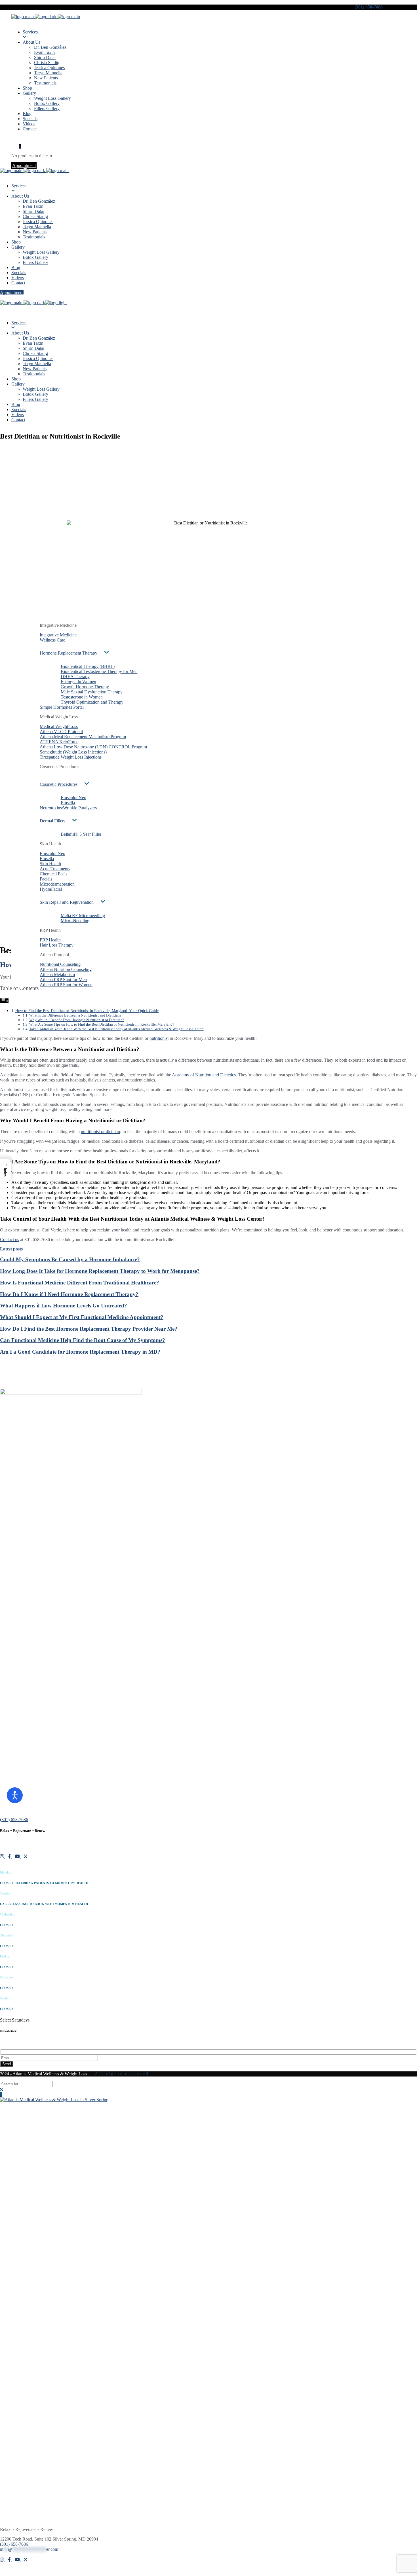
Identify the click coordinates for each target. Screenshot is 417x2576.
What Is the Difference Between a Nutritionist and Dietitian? (75, 1015)
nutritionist (159, 1038)
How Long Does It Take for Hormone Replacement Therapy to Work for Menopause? (100, 1271)
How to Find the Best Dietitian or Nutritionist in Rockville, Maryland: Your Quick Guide (87, 1011)
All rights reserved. (123, 2074)
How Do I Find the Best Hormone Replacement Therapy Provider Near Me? (89, 1329)
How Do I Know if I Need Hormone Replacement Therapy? (69, 1294)
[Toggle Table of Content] (4, 1001)
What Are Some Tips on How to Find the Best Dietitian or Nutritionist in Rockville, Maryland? (102, 1024)
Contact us (10, 1240)
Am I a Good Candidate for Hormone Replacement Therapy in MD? (80, 1352)
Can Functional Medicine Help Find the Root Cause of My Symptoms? (83, 1340)
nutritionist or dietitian (100, 1132)
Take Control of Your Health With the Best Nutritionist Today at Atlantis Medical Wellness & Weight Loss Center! (116, 1029)
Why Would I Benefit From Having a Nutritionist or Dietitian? (77, 1020)
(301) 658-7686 (369, 7)
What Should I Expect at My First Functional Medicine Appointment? (82, 1317)
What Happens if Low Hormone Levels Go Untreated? (64, 1306)
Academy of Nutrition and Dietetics (204, 1075)
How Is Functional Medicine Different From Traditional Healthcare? (80, 1283)
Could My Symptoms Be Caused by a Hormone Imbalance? (70, 1259)
